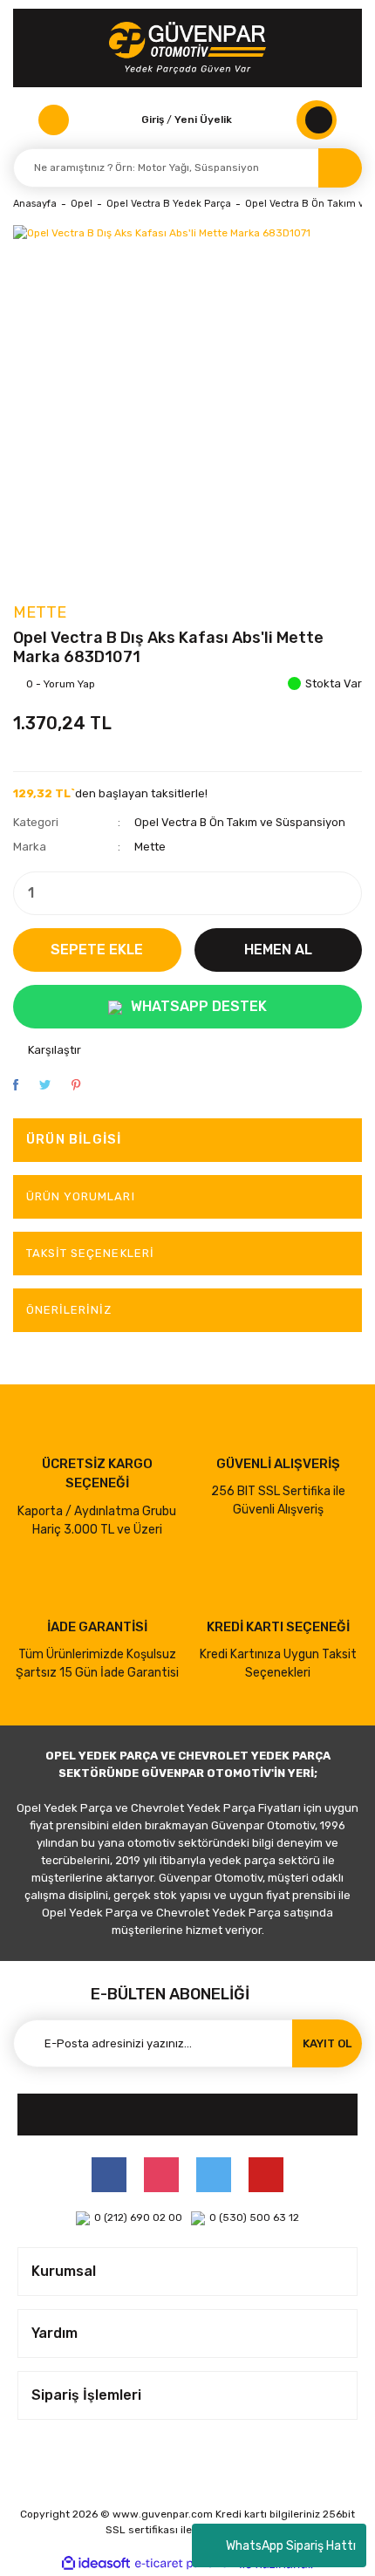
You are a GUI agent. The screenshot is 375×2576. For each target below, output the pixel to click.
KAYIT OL (327, 2043)
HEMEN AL (278, 950)
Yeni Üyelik (203, 120)
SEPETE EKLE (97, 950)
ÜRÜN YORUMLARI (81, 1196)
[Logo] (187, 48)
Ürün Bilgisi (74, 1139)
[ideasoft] (96, 2564)
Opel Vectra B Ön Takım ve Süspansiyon (240, 822)
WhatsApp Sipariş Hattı (291, 2546)
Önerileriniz (69, 1310)
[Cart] (317, 120)
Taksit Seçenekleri (90, 1253)
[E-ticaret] (185, 2564)
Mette (40, 612)
